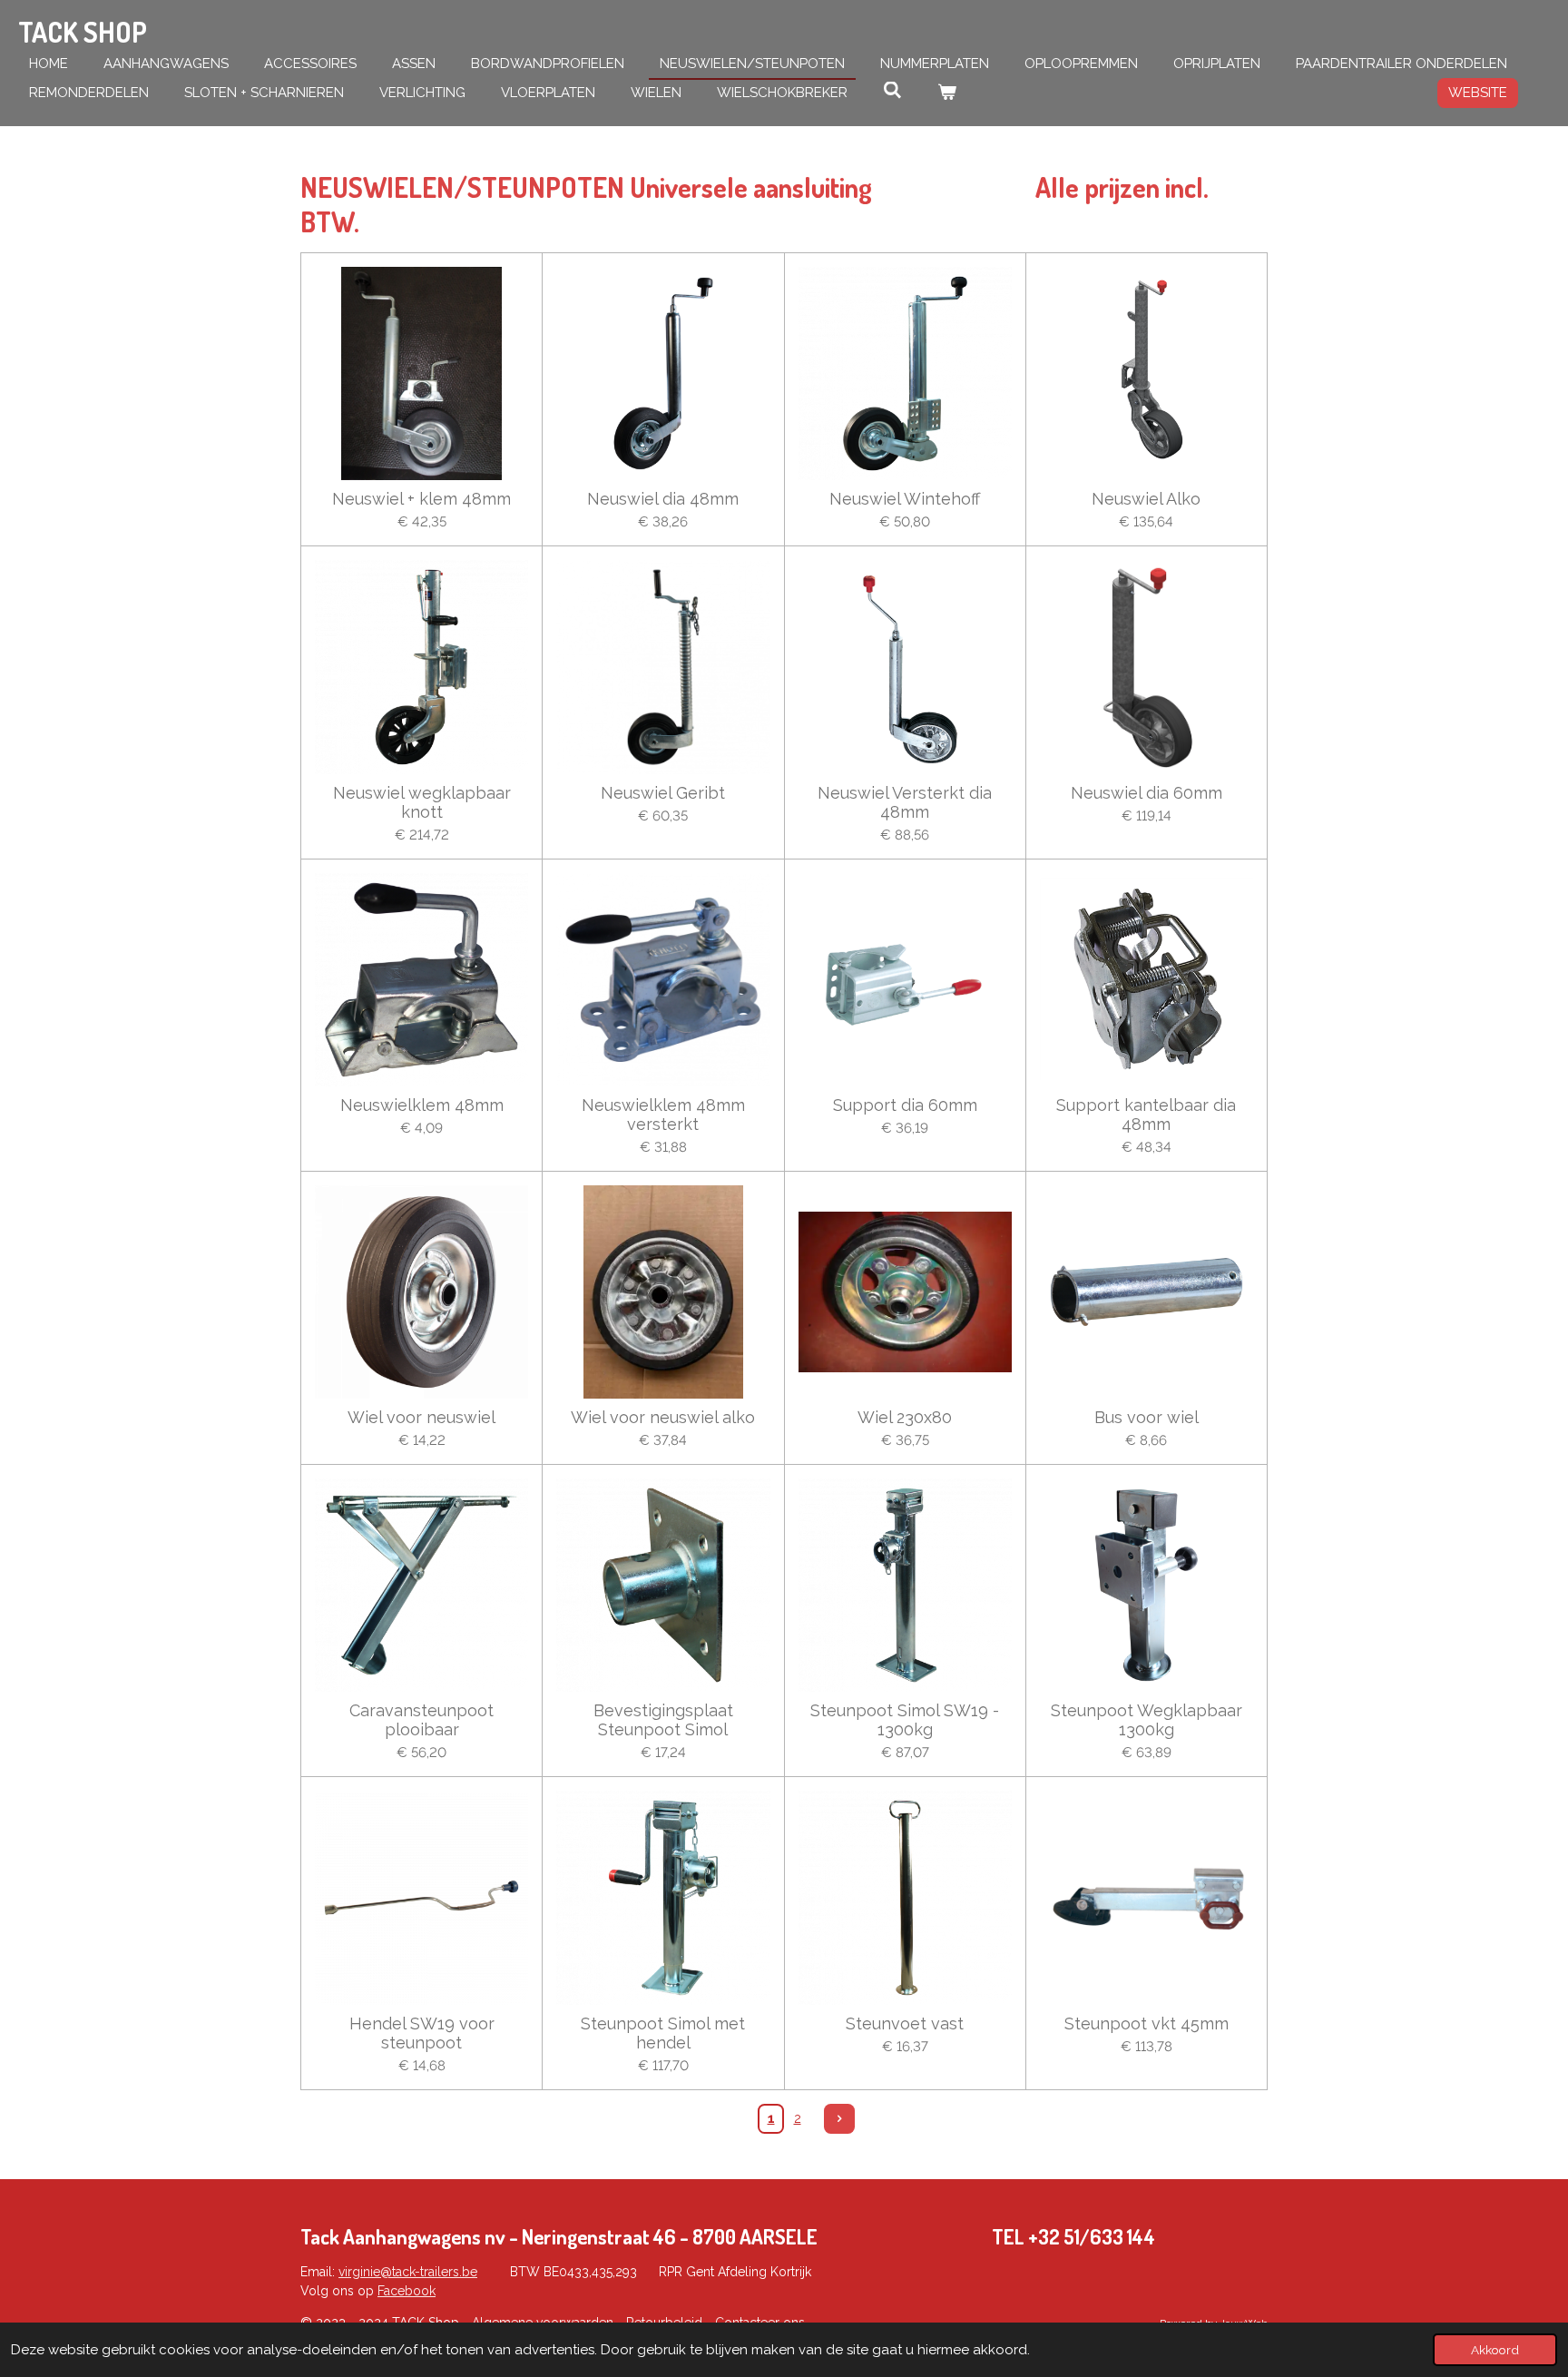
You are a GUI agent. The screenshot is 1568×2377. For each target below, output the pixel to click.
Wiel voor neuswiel (421, 1417)
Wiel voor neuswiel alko (663, 1417)
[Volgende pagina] (839, 2119)
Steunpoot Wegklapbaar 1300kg (1147, 1720)
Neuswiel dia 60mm (1147, 793)
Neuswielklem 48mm (422, 1105)
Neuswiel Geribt (663, 793)
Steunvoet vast (905, 2023)
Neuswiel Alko (1146, 499)
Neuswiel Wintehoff (905, 499)
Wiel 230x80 (905, 1417)
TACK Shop (83, 32)
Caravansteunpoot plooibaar (421, 1720)
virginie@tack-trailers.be (408, 2272)
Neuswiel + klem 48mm (421, 499)
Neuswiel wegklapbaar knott (422, 802)
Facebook (407, 2291)
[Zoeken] (892, 91)
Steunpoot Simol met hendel (663, 2033)
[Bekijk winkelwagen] (947, 93)
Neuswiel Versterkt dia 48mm (905, 802)
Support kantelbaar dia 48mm (1146, 1115)
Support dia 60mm (905, 1105)
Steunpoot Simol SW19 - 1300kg (905, 1720)
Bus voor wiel (1147, 1417)
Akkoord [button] (1495, 2350)
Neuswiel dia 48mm (663, 499)
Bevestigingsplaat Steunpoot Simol (663, 1720)
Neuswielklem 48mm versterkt (663, 1115)
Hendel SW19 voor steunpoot (422, 2033)
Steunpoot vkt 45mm (1147, 2023)
